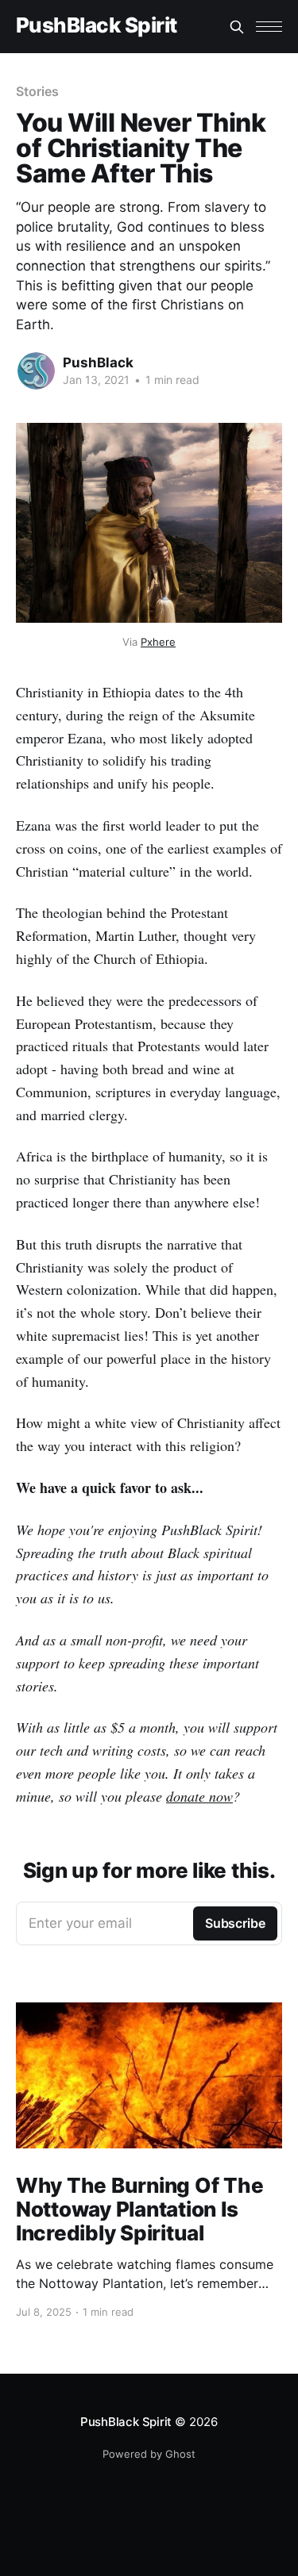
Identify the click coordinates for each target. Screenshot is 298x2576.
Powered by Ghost (149, 2454)
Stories (37, 91)
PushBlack (98, 363)
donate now (199, 1796)
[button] (269, 27)
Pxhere (158, 642)
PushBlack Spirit (97, 26)
